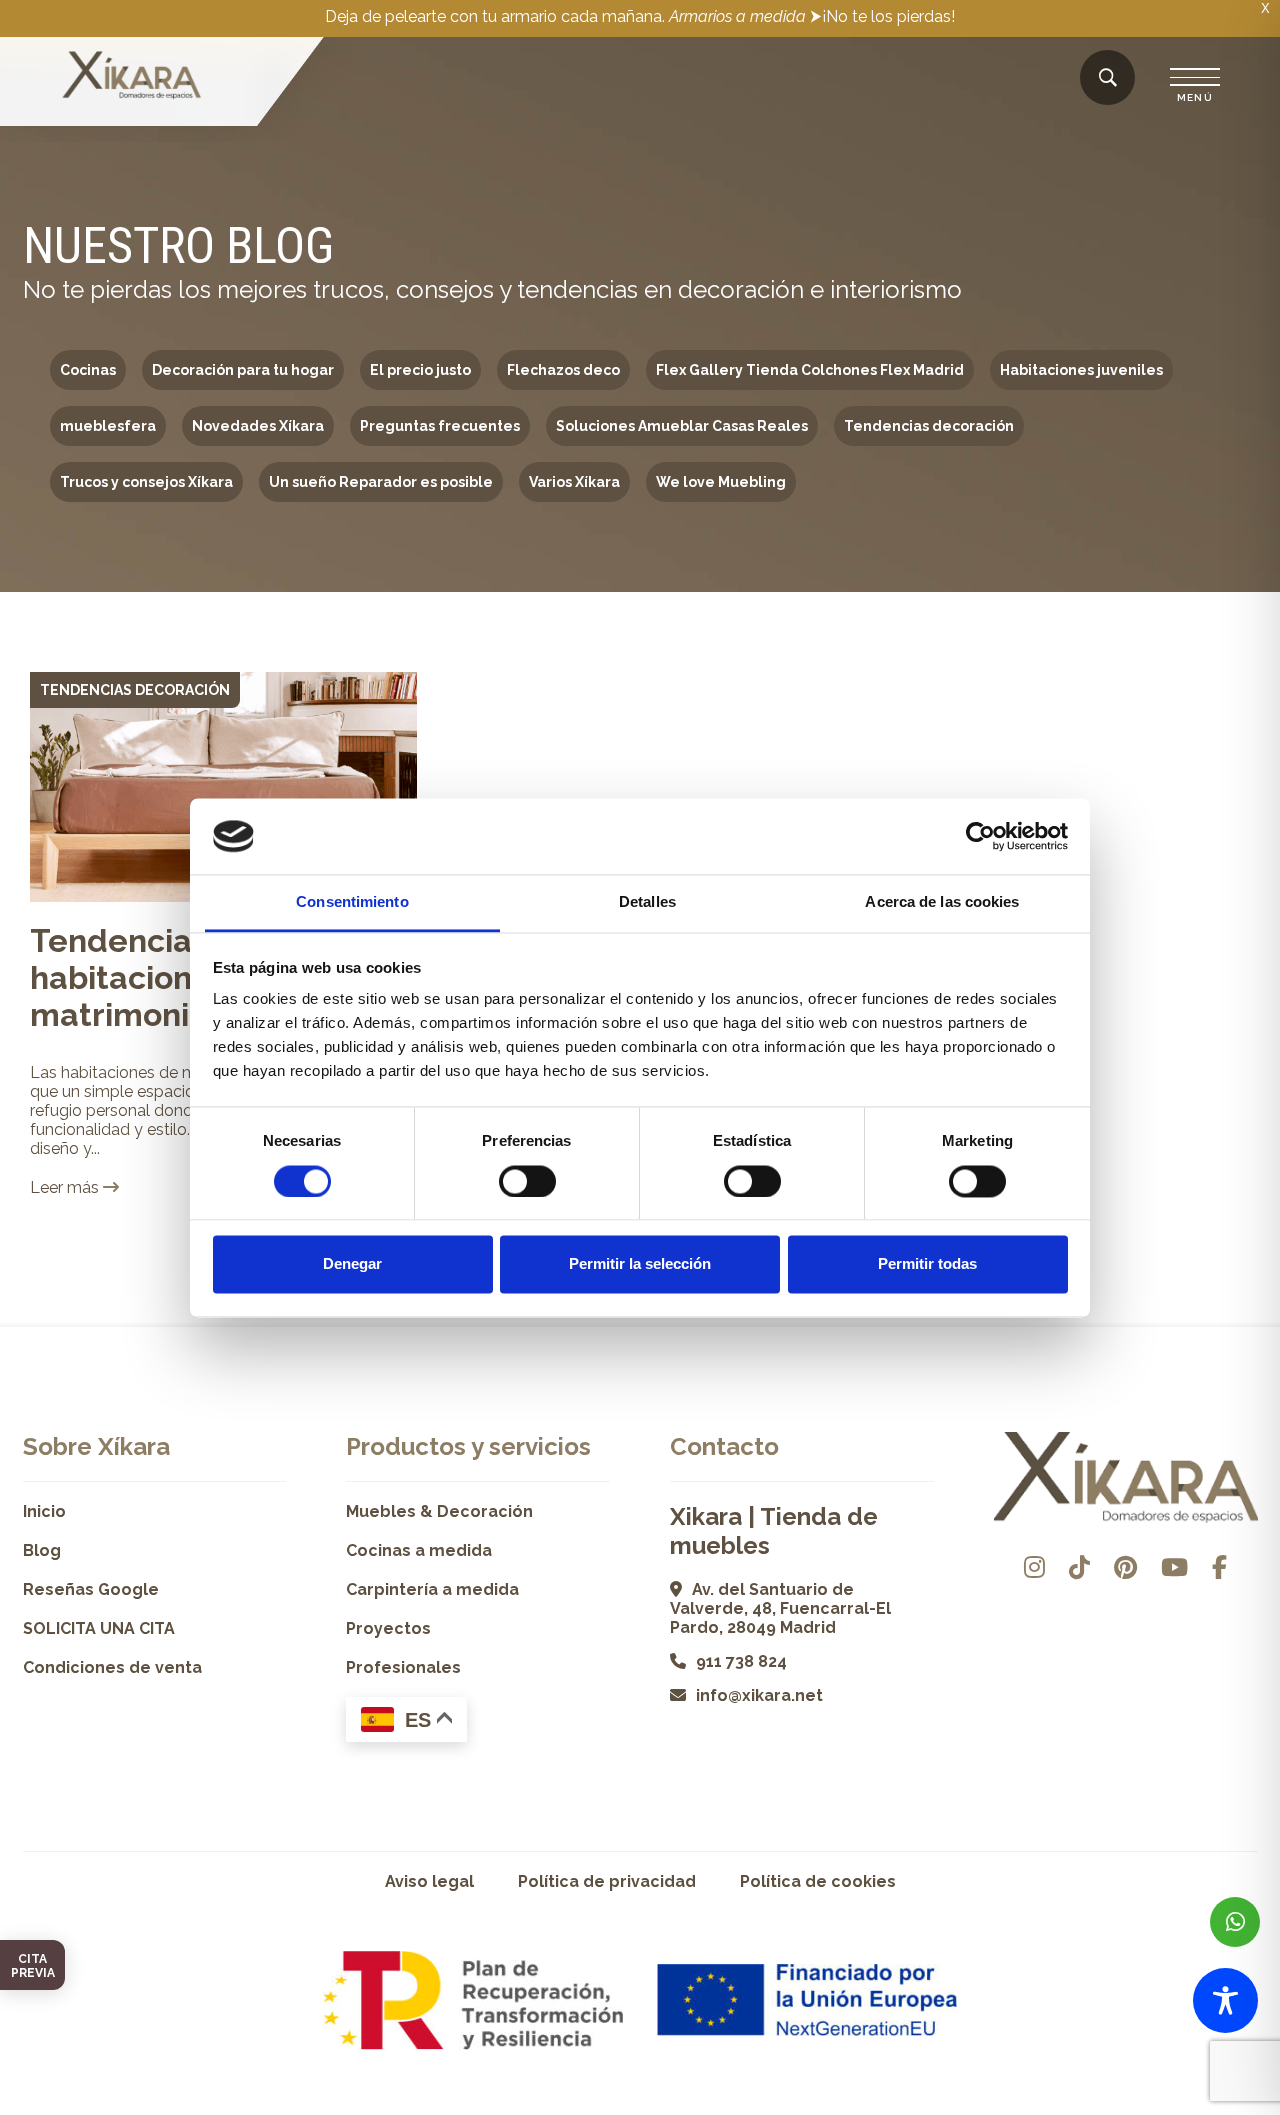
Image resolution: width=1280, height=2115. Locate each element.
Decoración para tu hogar (243, 370)
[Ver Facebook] (1219, 1567)
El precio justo (420, 370)
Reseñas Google (91, 1589)
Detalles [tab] (647, 902)
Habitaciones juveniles (1081, 370)
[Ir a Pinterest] (1125, 1567)
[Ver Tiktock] (1079, 1567)
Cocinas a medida (419, 1550)
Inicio (44, 1511)
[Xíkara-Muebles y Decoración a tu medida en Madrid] (132, 77)
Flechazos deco (563, 370)
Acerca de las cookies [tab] (942, 902)
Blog (42, 1550)
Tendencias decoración (929, 426)
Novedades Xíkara (258, 426)
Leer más (66, 1187)
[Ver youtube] (1174, 1567)
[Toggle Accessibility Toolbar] (1225, 2000)
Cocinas (88, 370)
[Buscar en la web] (1108, 78)
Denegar (352, 1264)
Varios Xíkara (574, 482)
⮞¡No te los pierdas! (882, 16)
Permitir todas (927, 1264)
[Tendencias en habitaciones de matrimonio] (223, 787)
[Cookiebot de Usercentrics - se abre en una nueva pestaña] (980, 836)
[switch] (527, 1181)
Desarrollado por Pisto (1206, 2107)
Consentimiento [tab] (352, 902)
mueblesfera (108, 426)
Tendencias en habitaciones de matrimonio (153, 977)
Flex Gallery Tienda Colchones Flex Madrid (810, 370)
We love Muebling (721, 482)
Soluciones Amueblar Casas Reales (682, 426)
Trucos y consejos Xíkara (146, 482)
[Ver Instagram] (1034, 1567)
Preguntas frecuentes (440, 426)
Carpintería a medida (432, 1589)
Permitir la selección (640, 1264)
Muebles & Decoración (439, 1511)
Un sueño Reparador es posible (381, 482)
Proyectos (388, 1628)
